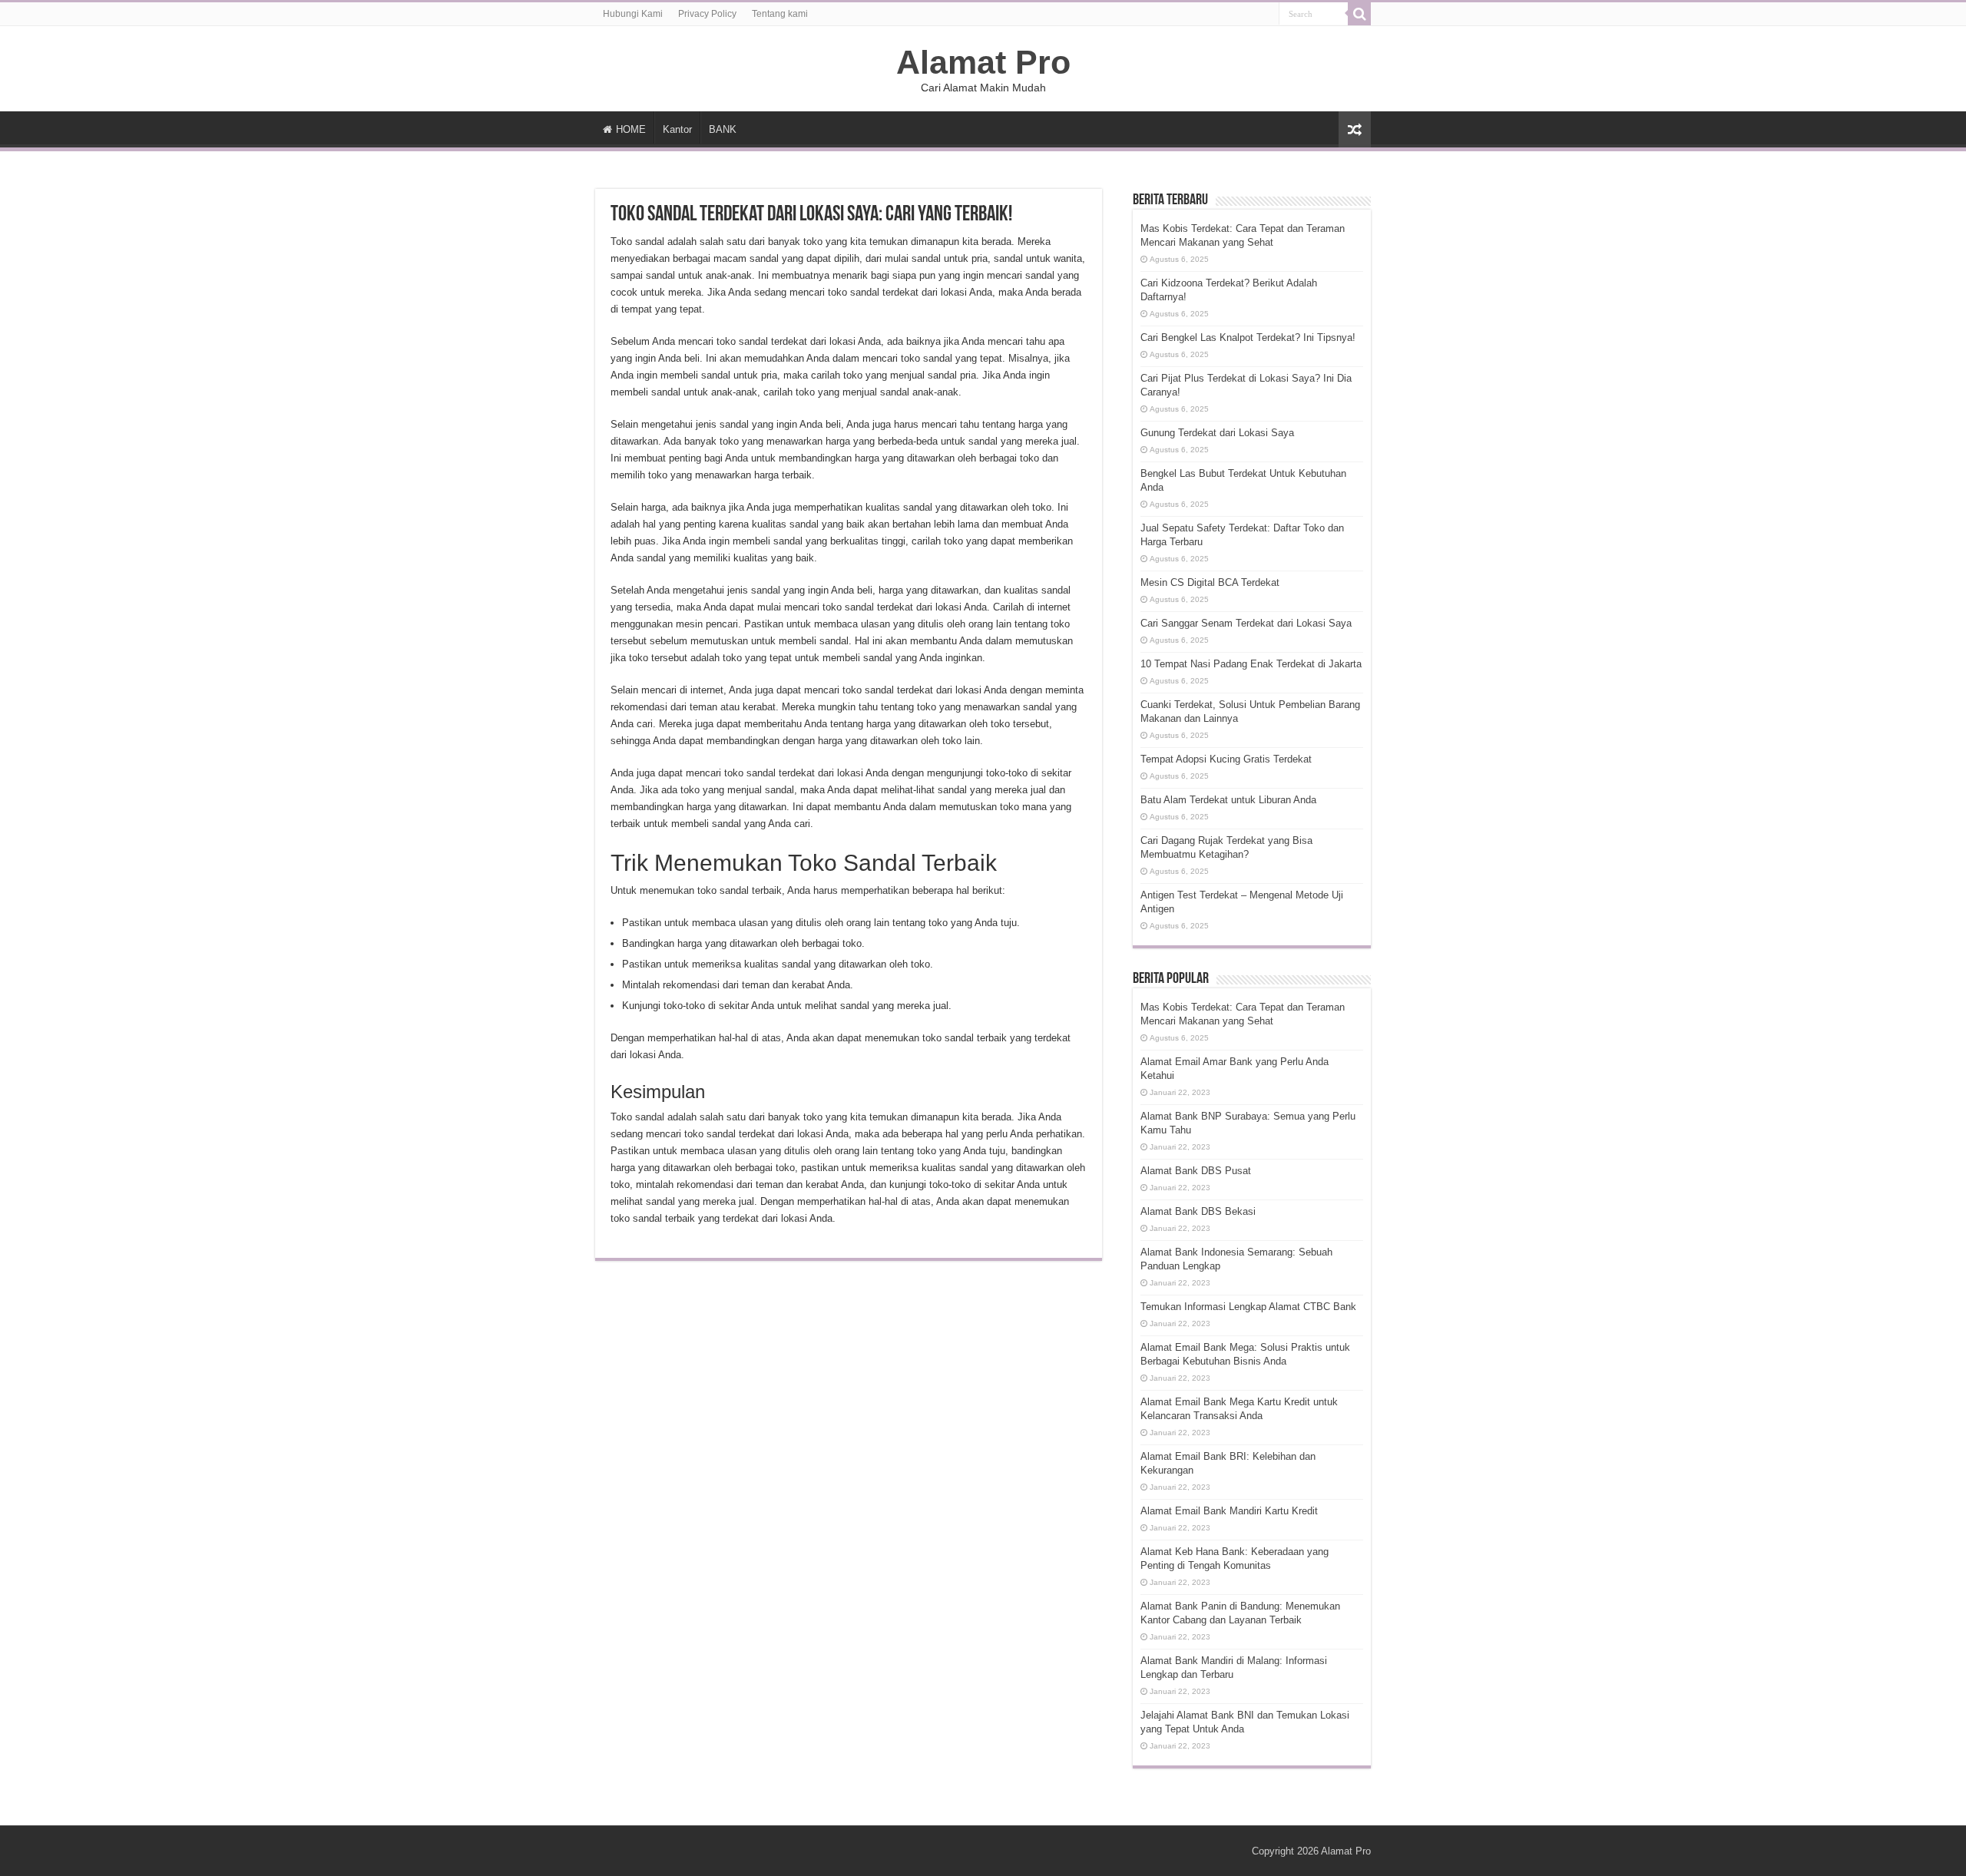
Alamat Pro (983, 62)
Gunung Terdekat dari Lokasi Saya (1217, 433)
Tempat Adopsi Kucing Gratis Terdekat (1226, 759)
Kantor (677, 129)
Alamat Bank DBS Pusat (1196, 1171)
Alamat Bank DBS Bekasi (1198, 1211)
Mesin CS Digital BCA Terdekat (1210, 582)
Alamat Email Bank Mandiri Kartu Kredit (1229, 1511)
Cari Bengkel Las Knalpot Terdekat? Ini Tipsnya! (1248, 337)
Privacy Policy (707, 14)
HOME (631, 129)
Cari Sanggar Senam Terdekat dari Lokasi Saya (1246, 623)
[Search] (1359, 14)
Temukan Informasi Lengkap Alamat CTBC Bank (1248, 1307)
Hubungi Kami (633, 14)
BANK (723, 129)
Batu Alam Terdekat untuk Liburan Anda (1228, 800)
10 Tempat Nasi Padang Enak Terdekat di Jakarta (1251, 664)
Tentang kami (780, 14)
